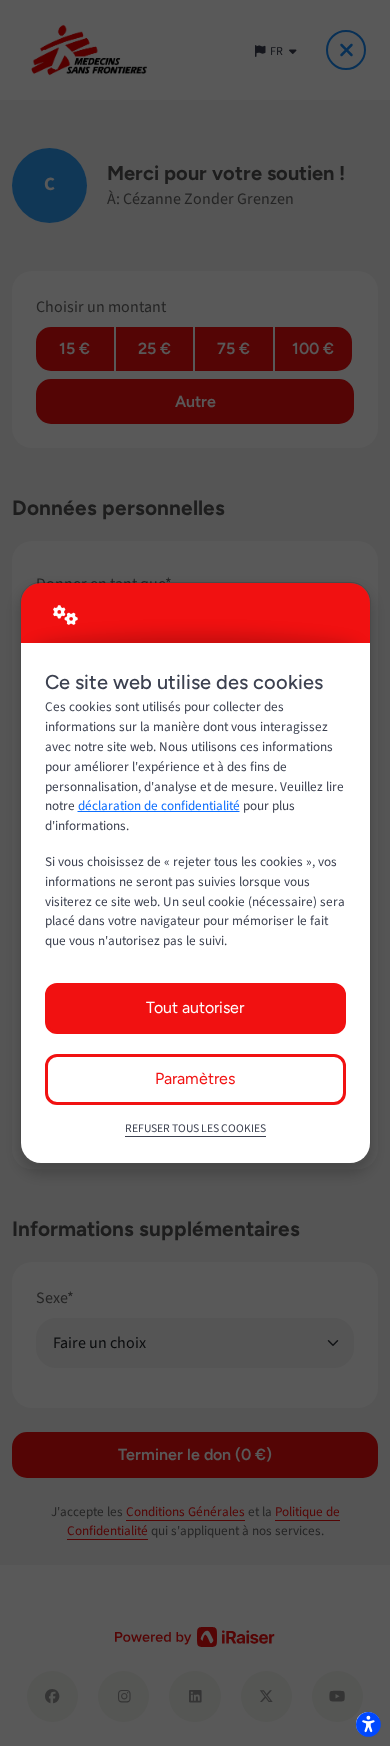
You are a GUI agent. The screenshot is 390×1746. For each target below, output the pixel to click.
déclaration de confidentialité (159, 805)
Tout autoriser (195, 1007)
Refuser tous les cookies (195, 1128)
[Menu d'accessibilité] (368, 1724)
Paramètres (195, 1078)
